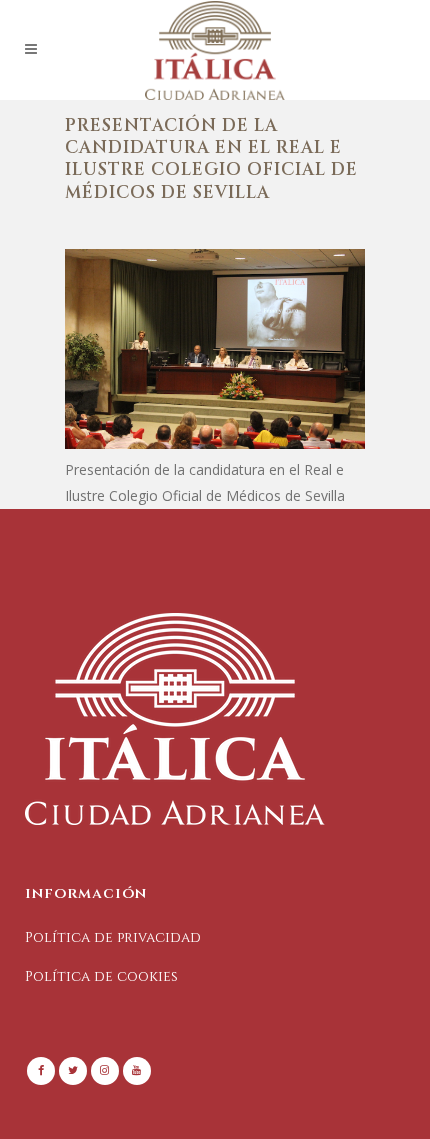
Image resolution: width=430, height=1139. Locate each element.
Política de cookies (101, 976)
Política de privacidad (113, 937)
